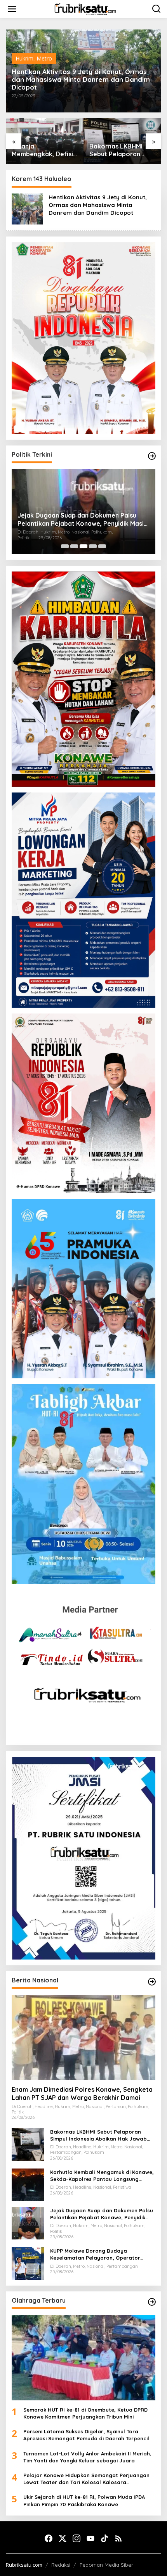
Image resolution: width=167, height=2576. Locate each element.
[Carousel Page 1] (65, 546)
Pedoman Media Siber (106, 2565)
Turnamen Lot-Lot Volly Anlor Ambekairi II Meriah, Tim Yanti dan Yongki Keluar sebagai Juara (87, 2457)
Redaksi (61, 2565)
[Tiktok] (104, 2538)
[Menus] (12, 9)
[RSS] (118, 2538)
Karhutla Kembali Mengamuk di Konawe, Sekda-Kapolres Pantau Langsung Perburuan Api (102, 2176)
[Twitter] (63, 2538)
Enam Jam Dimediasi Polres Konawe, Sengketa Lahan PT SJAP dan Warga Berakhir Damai (82, 2093)
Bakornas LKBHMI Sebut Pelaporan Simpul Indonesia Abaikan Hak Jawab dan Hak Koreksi (119, 150)
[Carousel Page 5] (102, 546)
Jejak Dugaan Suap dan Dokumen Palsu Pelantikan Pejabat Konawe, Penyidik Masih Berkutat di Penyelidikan (82, 520)
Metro (44, 58)
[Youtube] (90, 2538)
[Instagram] (77, 2538)
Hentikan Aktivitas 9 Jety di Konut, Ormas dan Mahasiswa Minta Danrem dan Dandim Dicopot (81, 79)
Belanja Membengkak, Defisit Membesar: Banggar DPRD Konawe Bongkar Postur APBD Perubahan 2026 (44, 150)
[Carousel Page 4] (93, 546)
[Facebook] (49, 2538)
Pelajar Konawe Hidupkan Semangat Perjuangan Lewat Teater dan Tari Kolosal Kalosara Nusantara (86, 2479)
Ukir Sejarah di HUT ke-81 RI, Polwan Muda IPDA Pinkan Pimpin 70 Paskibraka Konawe (84, 2500)
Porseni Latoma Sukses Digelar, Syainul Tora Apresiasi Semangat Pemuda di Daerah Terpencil (86, 2435)
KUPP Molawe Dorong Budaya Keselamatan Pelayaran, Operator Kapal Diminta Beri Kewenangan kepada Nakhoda (102, 2254)
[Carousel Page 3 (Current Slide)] (83, 546)
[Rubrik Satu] (85, 8)
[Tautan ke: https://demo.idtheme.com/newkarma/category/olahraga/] (152, 2302)
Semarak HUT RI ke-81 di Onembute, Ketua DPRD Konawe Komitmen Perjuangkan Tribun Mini (85, 2413)
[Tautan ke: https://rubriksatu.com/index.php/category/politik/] (152, 456)
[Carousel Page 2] (74, 546)
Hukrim (24, 58)
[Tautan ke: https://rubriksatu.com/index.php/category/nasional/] (152, 1982)
